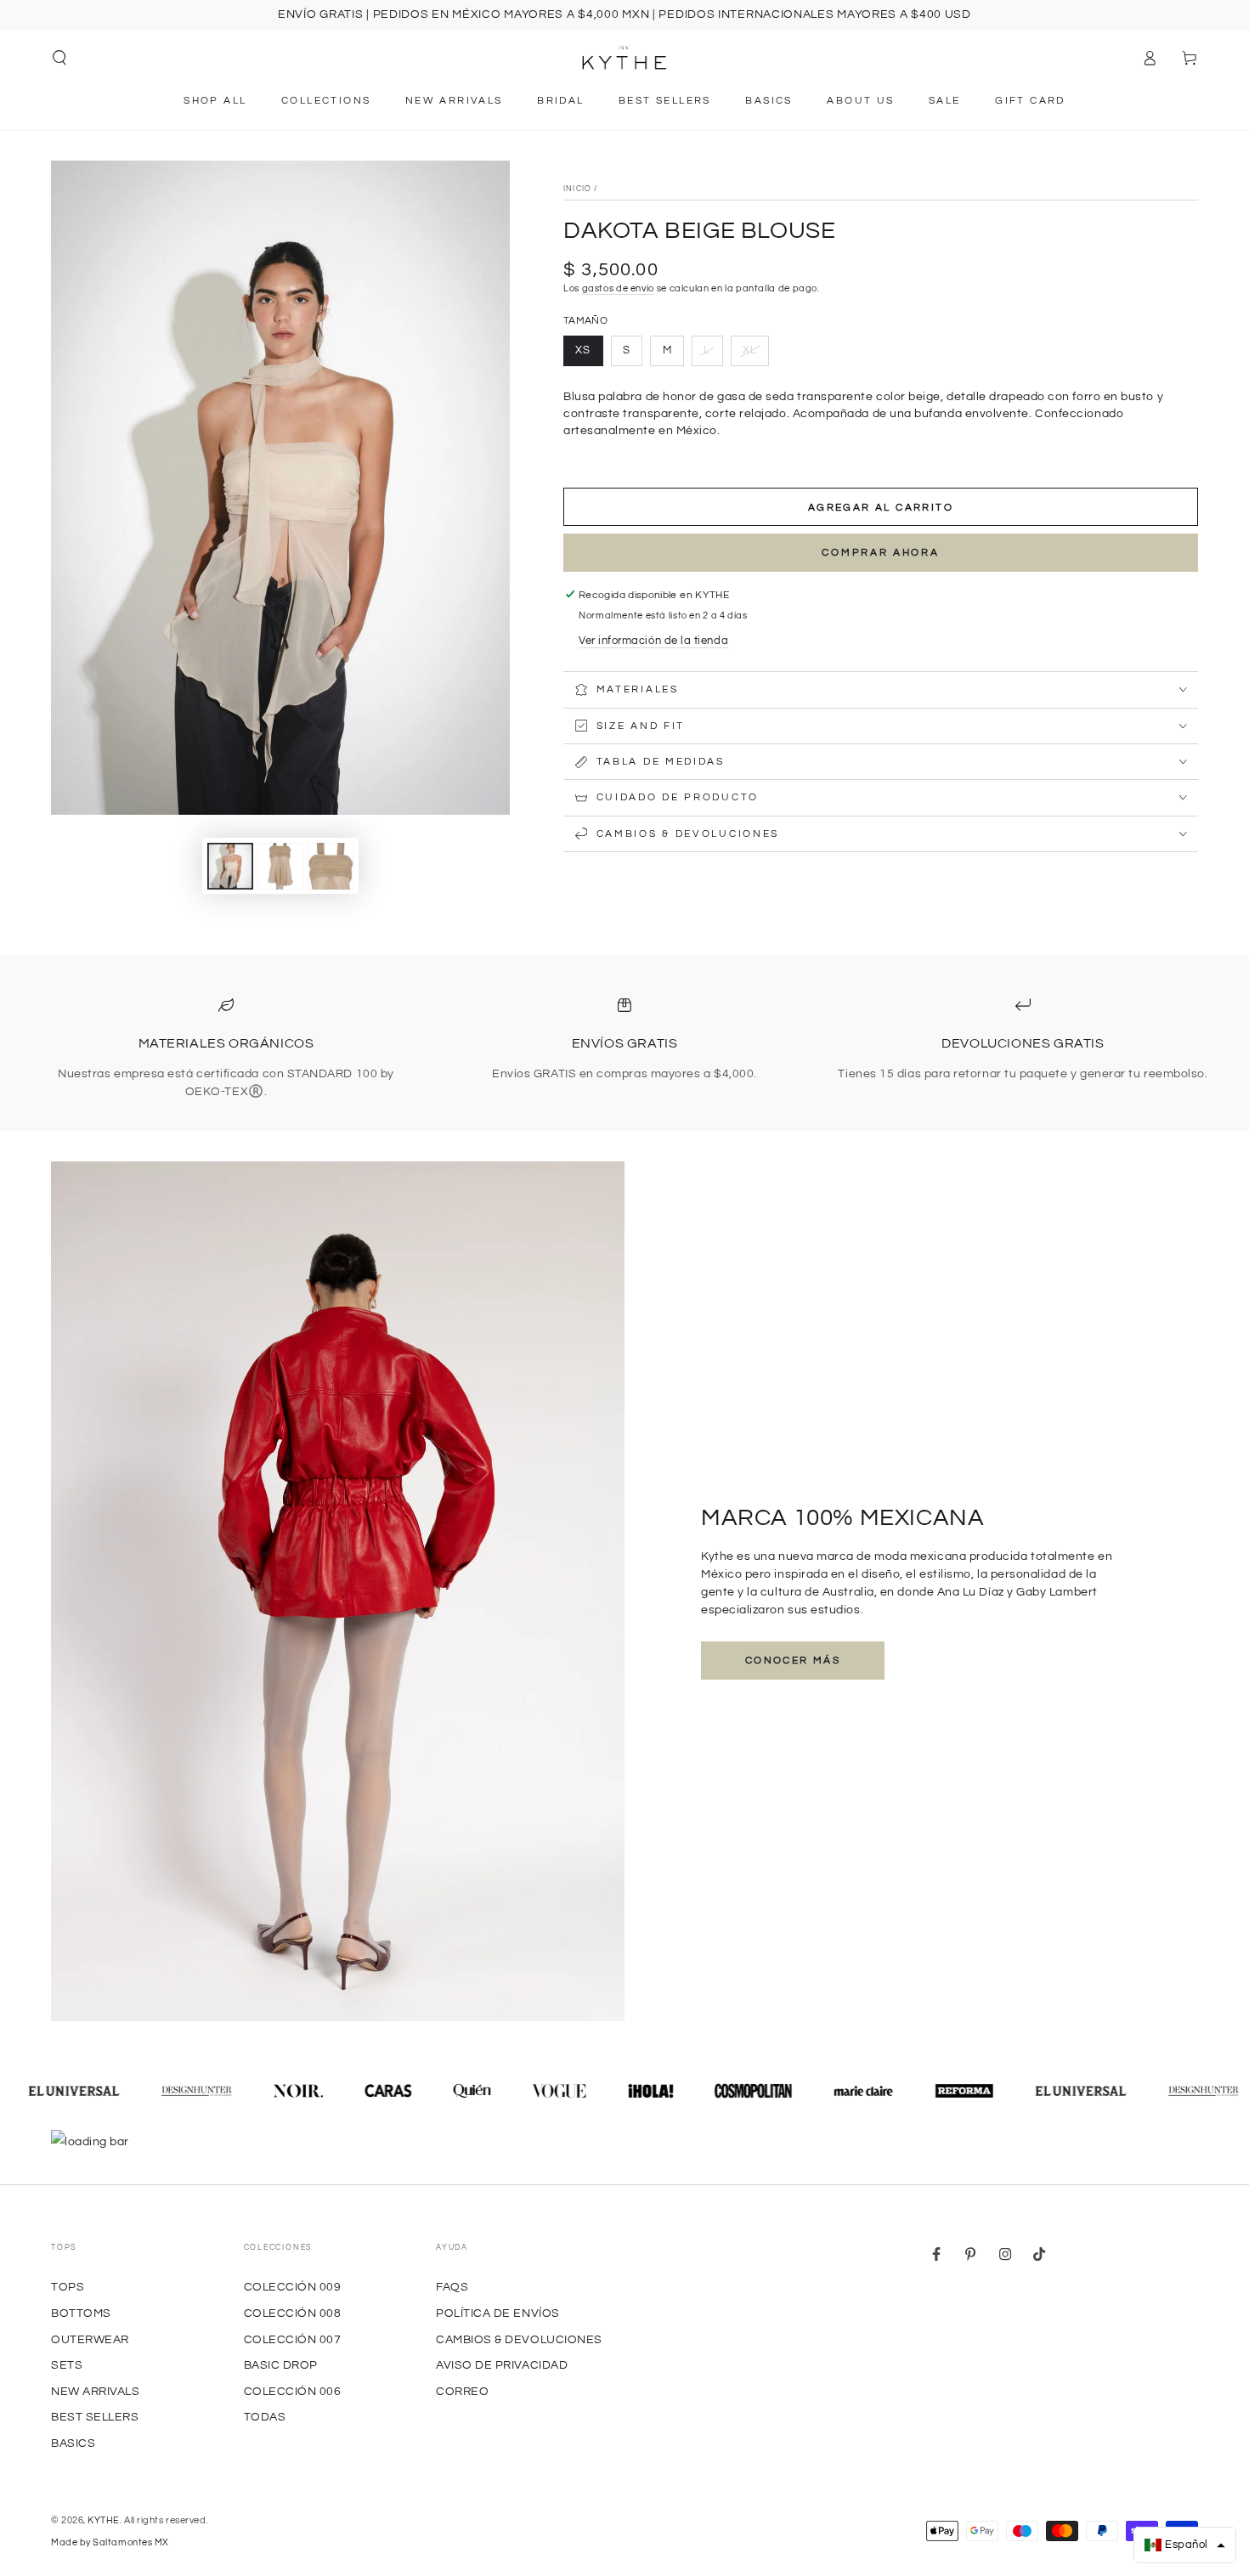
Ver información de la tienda (653, 641)
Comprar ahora (880, 553)
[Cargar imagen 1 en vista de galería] (230, 866)
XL (750, 350)
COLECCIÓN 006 (293, 2391)
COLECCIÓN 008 (293, 2313)
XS (583, 350)
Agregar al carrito (881, 508)
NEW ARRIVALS (95, 2391)
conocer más (793, 1661)
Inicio (577, 189)
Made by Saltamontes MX (110, 2542)
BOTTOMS (81, 2313)
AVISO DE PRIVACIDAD (502, 2365)
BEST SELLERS (95, 2417)
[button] (60, 58)
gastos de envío (618, 288)
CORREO (462, 2391)
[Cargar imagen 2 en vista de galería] (280, 866)
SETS (67, 2365)
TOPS (68, 2287)
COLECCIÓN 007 (293, 2339)
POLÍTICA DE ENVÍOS (498, 2313)
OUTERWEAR (90, 2339)
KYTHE (104, 2520)
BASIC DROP (281, 2365)
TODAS (265, 2417)
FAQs (452, 2287)
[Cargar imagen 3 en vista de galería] (331, 866)
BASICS (73, 2443)
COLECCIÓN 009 (293, 2287)
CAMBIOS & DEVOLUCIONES (519, 2339)
